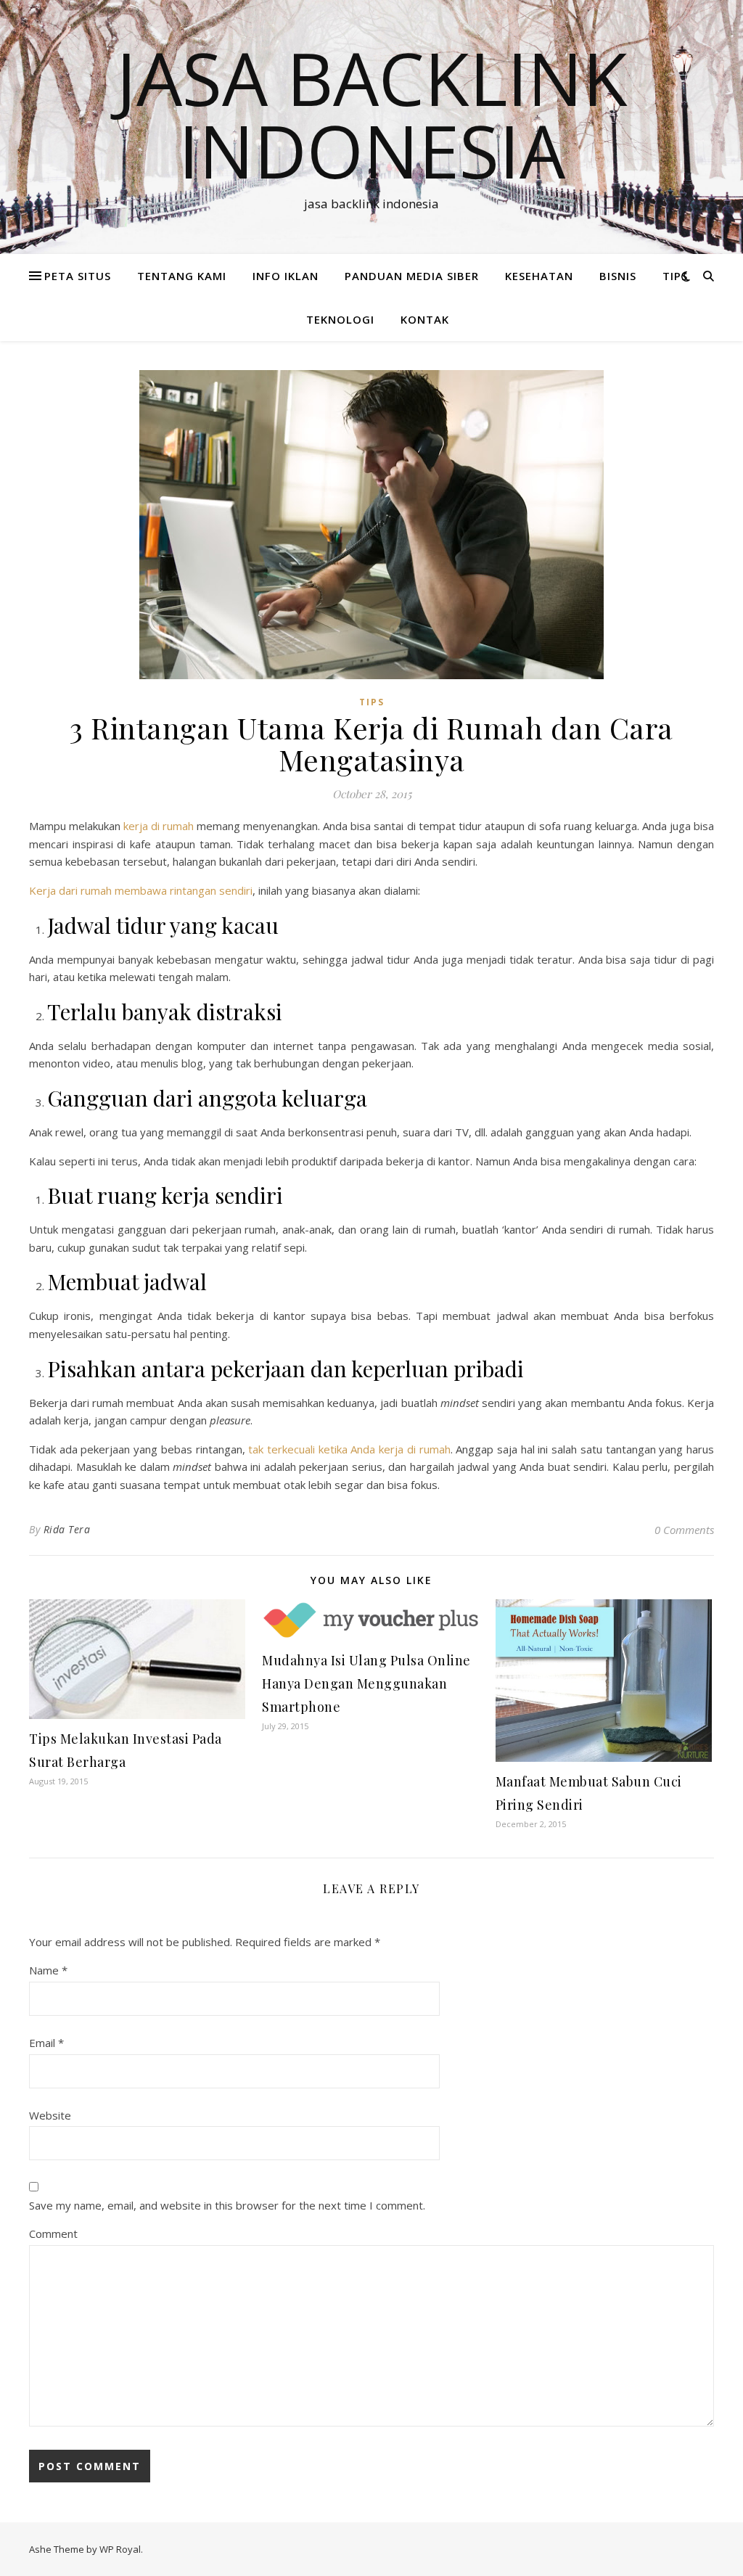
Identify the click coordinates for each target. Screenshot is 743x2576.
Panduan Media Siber (412, 276)
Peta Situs (78, 276)
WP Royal (120, 2549)
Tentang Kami (182, 276)
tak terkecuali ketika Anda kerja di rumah (349, 1449)
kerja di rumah (157, 826)
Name (48, 1970)
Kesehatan (539, 276)
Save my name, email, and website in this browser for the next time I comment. (227, 2205)
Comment (53, 2234)
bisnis (618, 276)
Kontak (425, 319)
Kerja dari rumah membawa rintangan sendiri (141, 890)
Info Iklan (286, 276)
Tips (675, 276)
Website (50, 2115)
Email (46, 2043)
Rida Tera (67, 1529)
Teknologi (340, 319)
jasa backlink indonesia (372, 114)
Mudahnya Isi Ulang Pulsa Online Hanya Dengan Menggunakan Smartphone (366, 1683)
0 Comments (684, 1530)
